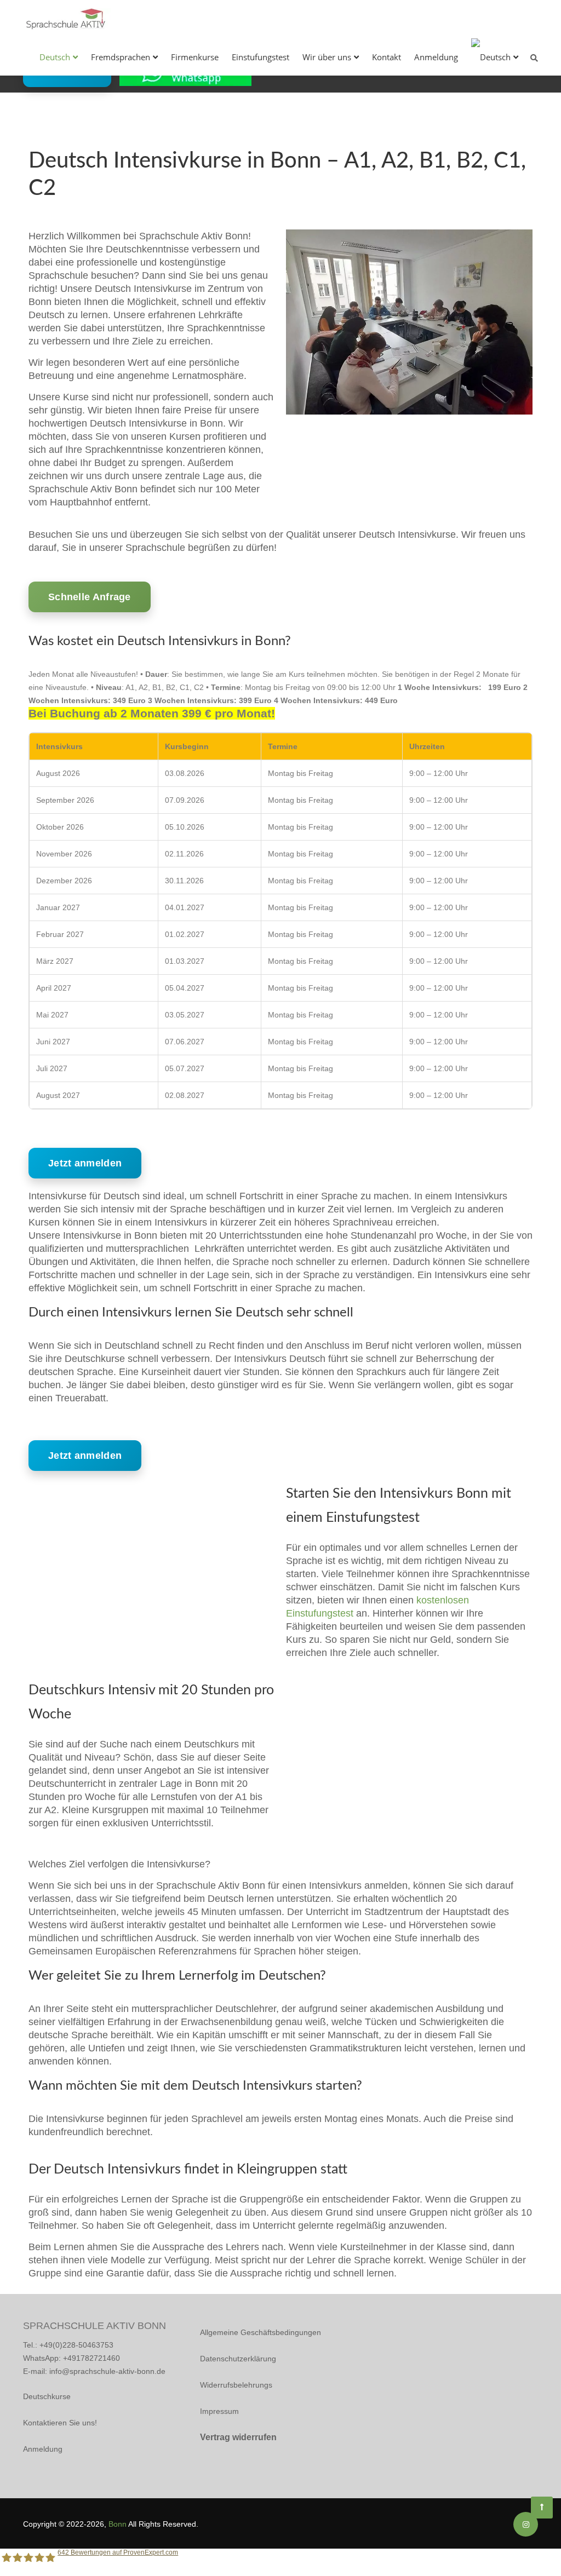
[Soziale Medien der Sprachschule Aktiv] (526, 2525)
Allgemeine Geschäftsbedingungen (261, 2332)
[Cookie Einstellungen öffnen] (24, 2562)
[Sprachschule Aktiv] (542, 2508)
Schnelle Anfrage (90, 597)
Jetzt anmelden (85, 1163)
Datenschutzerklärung (238, 2359)
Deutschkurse (47, 2396)
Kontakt (387, 57)
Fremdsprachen (121, 57)
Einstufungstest (261, 57)
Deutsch (55, 57)
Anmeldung (436, 57)
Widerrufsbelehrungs (236, 2385)
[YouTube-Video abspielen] (152, 1551)
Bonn (118, 2524)
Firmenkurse (195, 57)
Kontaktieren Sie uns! (60, 2423)
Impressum (219, 2411)
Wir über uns (327, 57)
